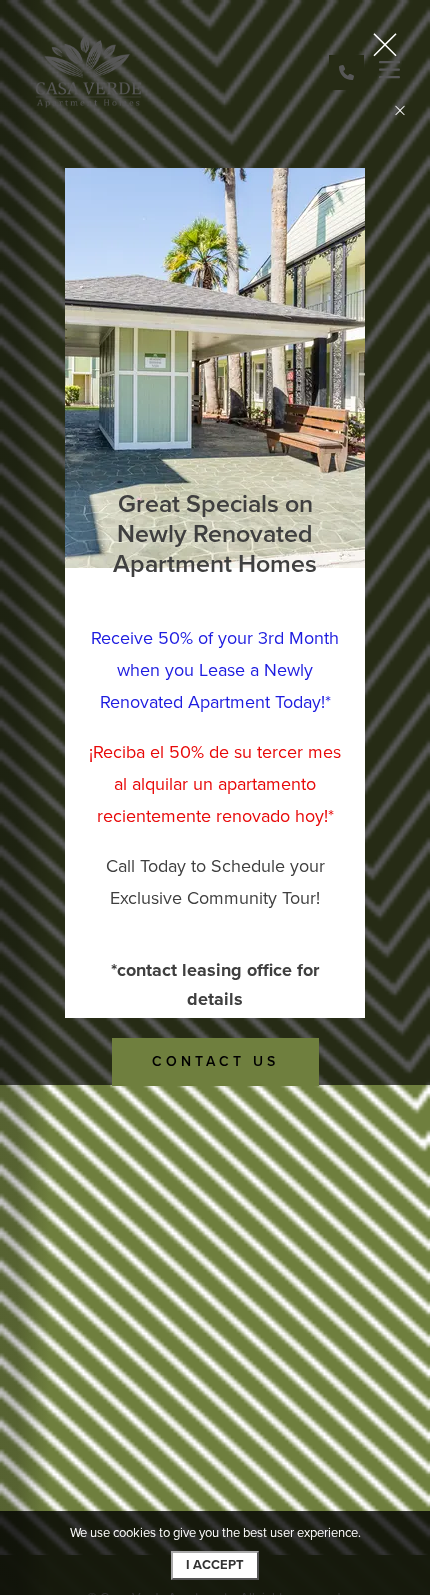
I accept (215, 1565)
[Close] (400, 110)
